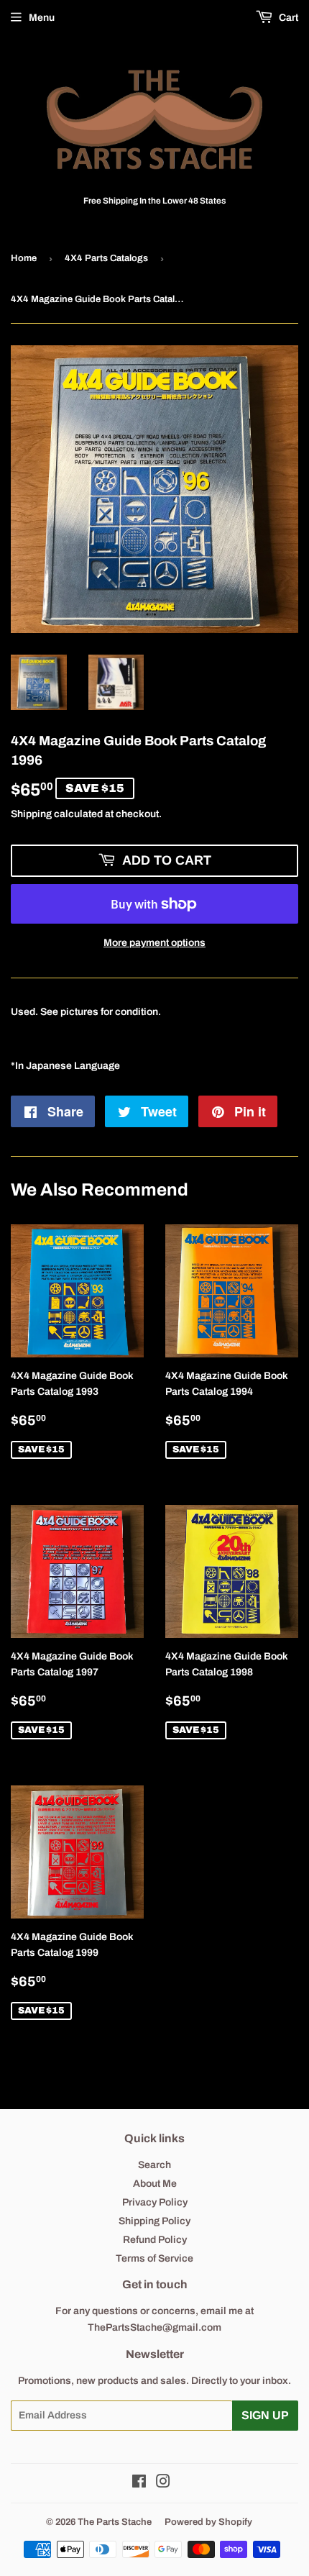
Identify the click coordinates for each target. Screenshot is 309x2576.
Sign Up (265, 2415)
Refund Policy (155, 2240)
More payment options (154, 943)
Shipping (31, 814)
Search (154, 2165)
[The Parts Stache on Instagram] (163, 2484)
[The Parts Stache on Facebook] (139, 2484)
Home (24, 258)
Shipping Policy (154, 2221)
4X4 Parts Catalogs (106, 258)
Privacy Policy (155, 2202)
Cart (287, 18)
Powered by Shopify (208, 2522)
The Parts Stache (115, 2522)
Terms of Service (154, 2258)
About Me (155, 2184)
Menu (42, 18)
